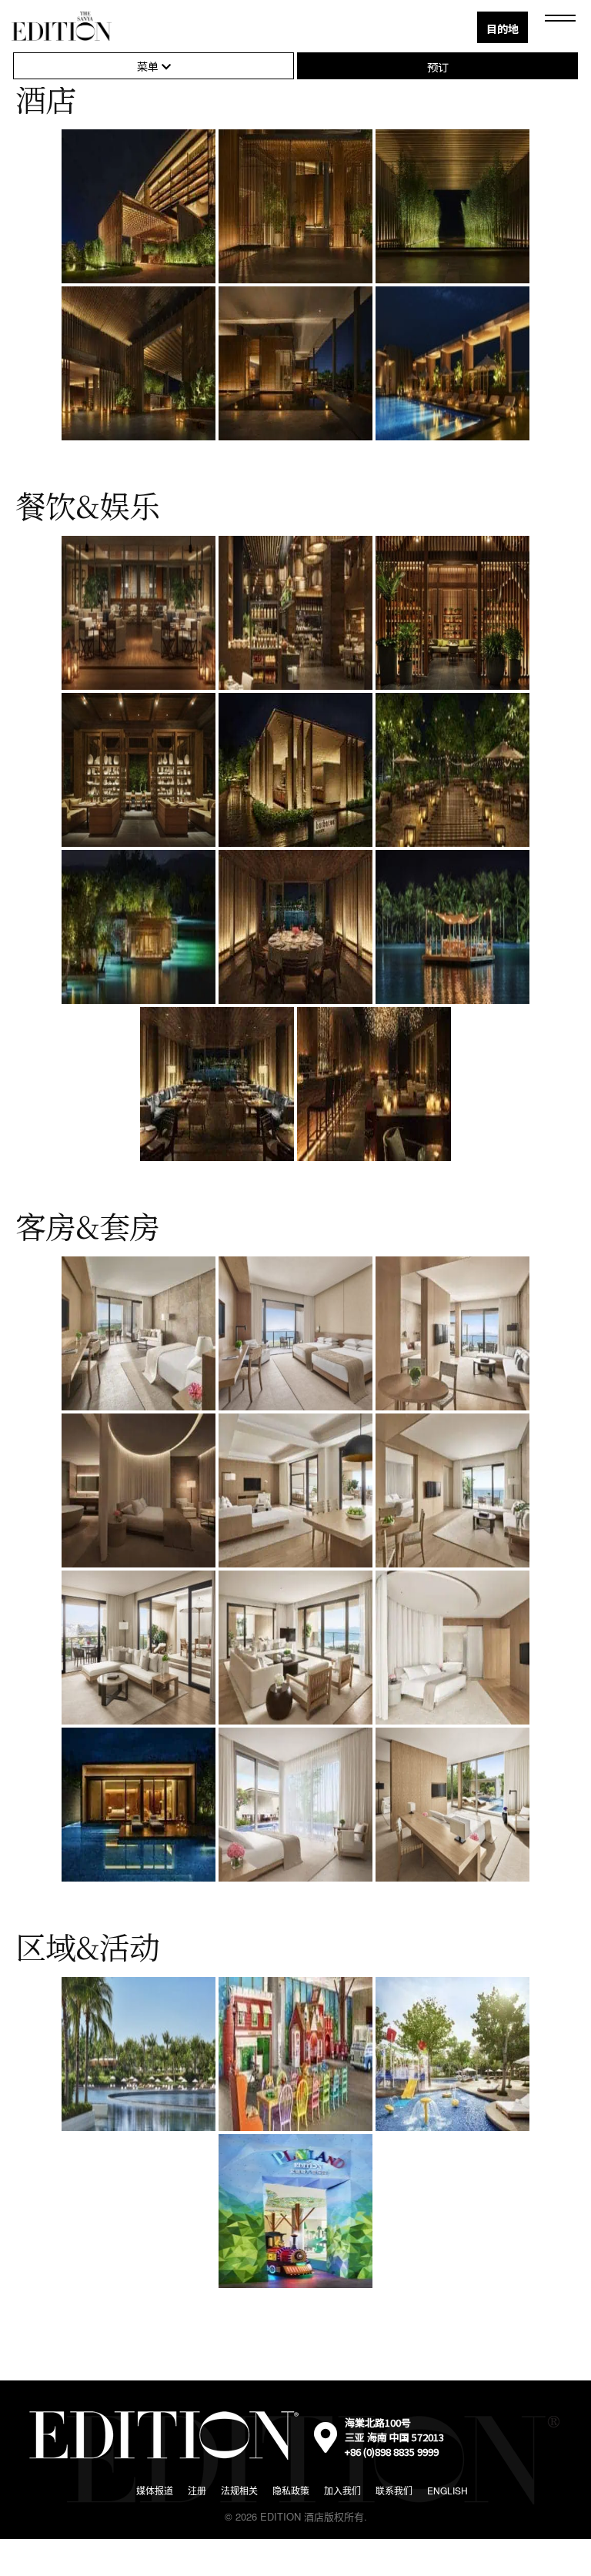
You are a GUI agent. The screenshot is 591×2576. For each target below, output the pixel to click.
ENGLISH (447, 2490)
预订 (438, 67)
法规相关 (239, 2490)
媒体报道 (155, 2490)
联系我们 (394, 2490)
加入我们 (342, 2490)
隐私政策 (291, 2490)
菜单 (149, 66)
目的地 (503, 28)
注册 (197, 2490)
